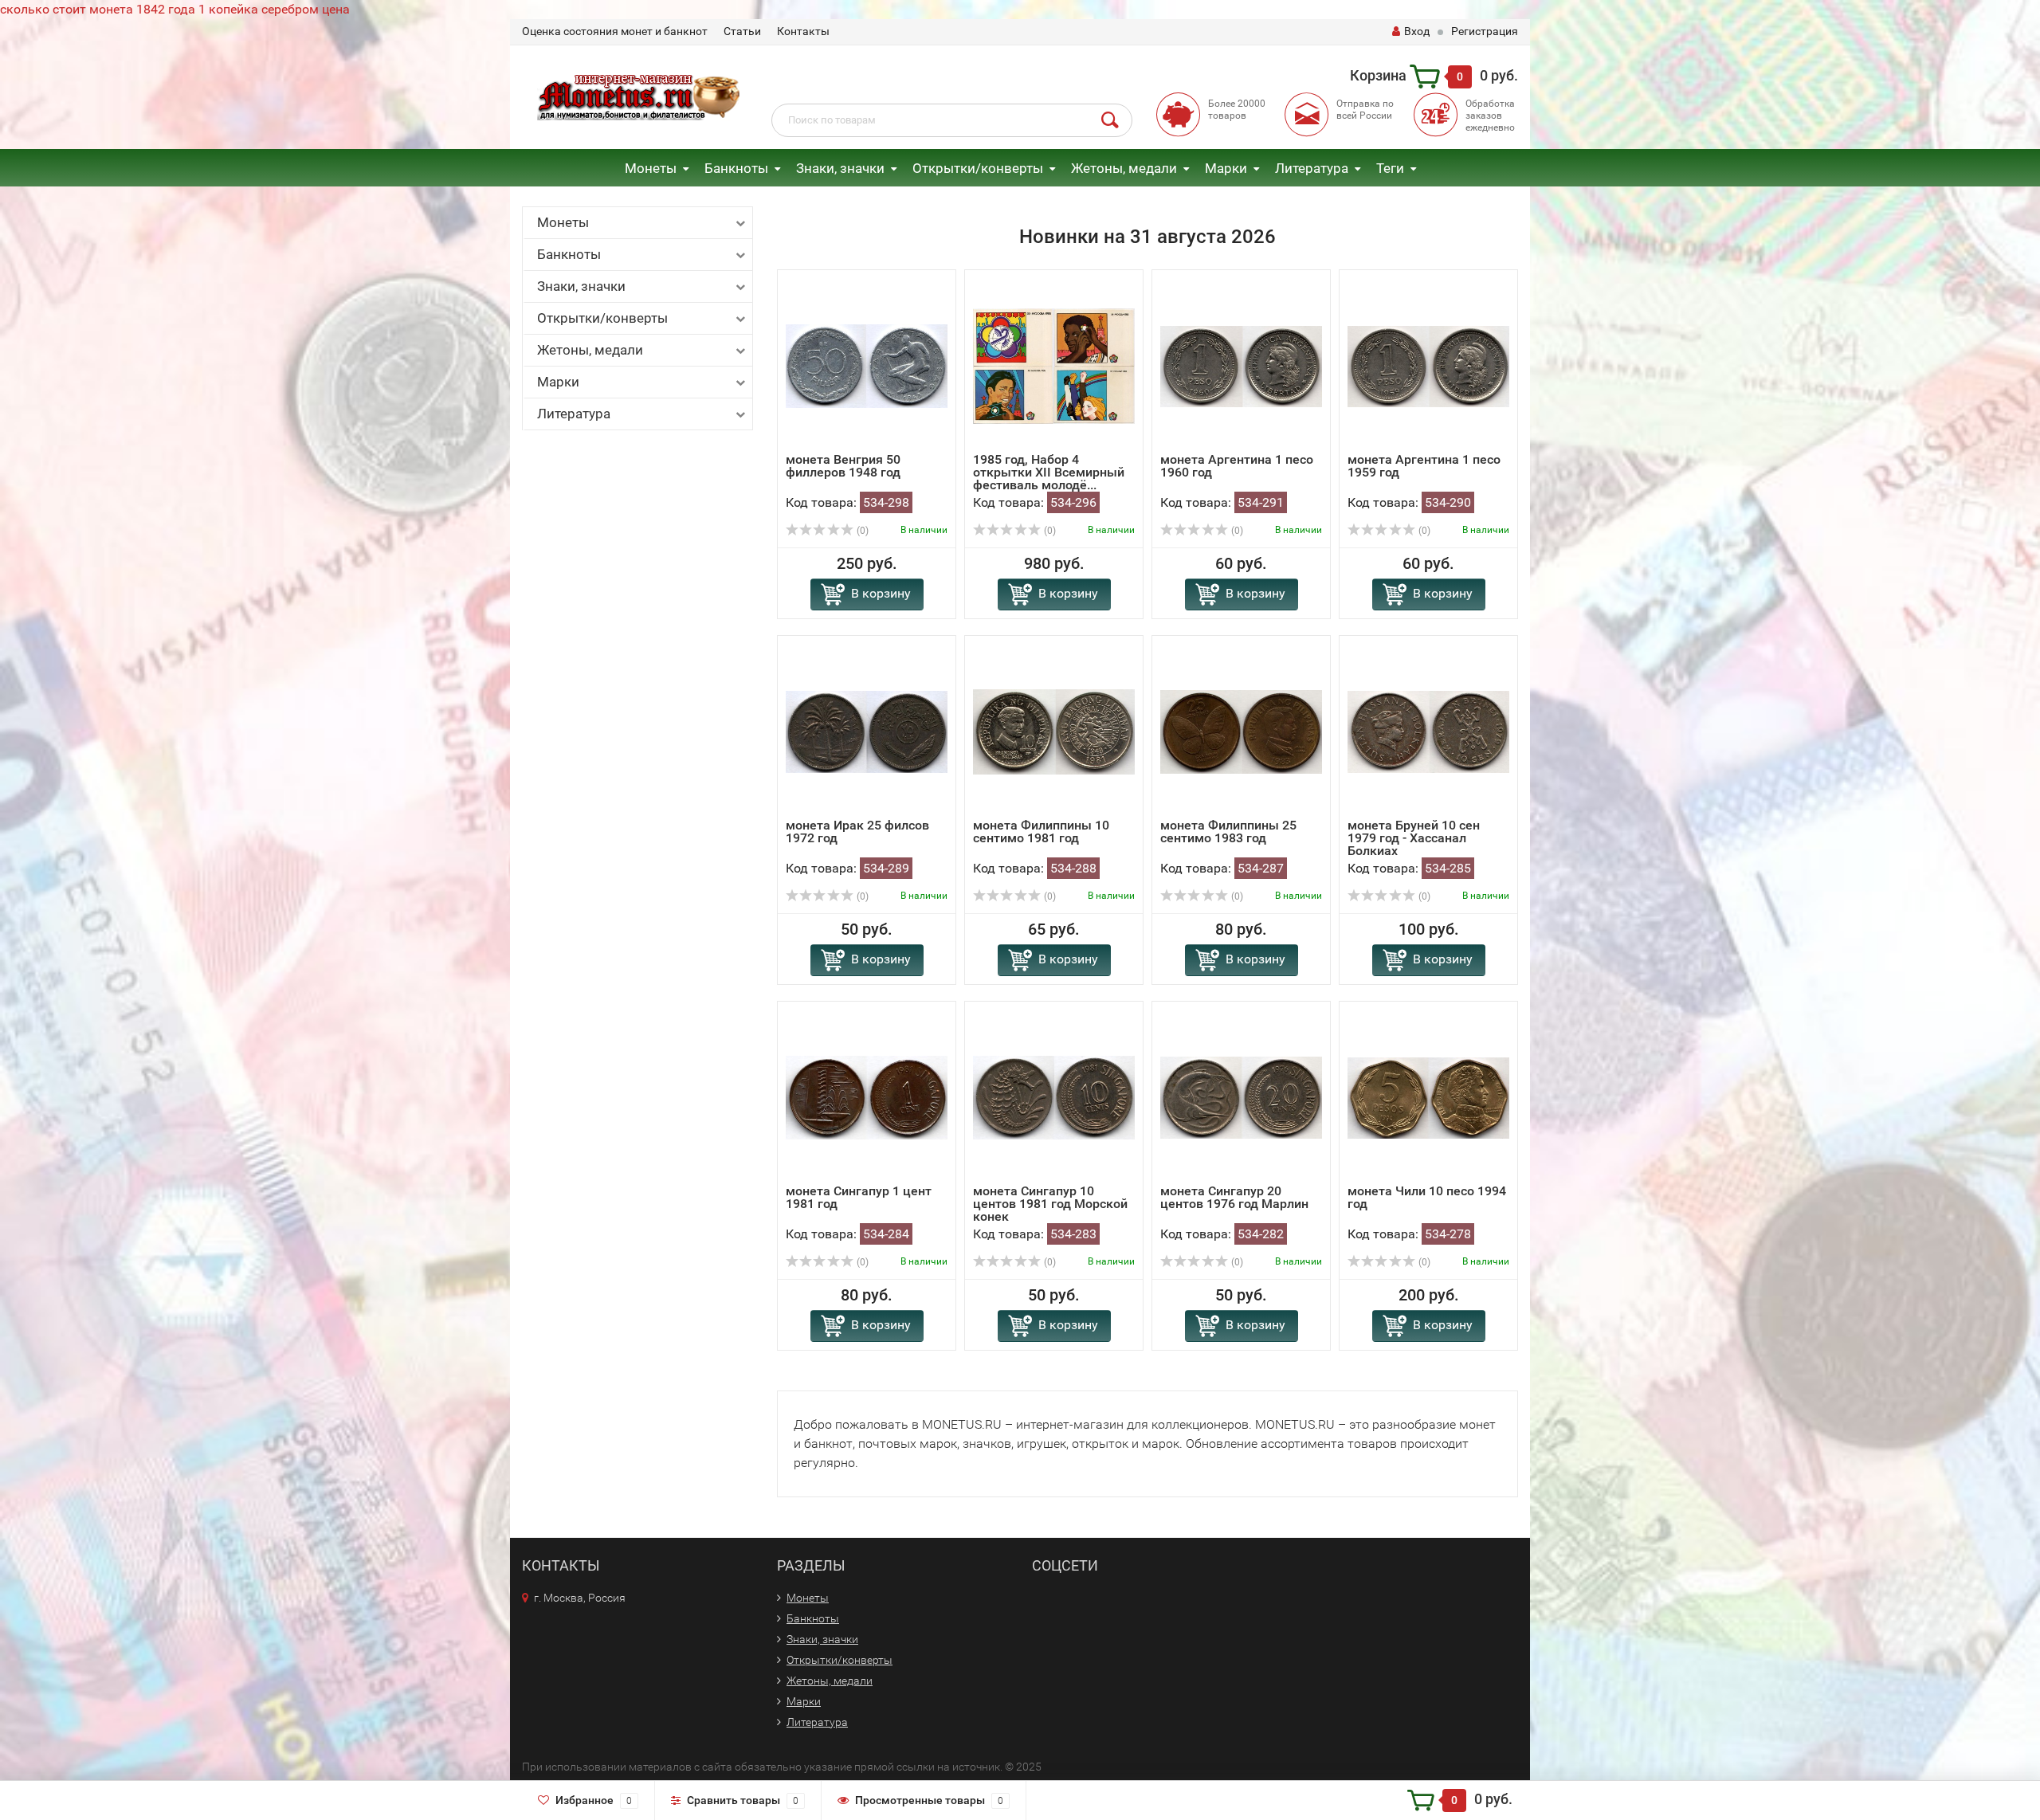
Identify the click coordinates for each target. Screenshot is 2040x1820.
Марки (1226, 168)
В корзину (881, 593)
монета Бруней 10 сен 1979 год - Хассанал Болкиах (1414, 838)
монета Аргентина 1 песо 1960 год (1237, 466)
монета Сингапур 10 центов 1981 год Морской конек (1050, 1204)
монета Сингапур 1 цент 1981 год (859, 1197)
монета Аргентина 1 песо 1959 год (1424, 466)
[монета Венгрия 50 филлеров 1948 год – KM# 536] (867, 365)
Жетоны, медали (1124, 168)
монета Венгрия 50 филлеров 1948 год (843, 466)
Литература (1312, 168)
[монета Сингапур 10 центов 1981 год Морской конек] (1054, 1097)
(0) (861, 531)
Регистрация (1485, 31)
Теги (1390, 168)
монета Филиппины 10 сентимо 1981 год (1041, 832)
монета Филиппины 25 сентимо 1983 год (1228, 832)
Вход (1417, 31)
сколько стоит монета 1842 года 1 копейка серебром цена (175, 9)
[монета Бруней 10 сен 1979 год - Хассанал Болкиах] (1428, 731)
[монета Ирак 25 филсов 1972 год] (867, 731)
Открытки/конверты (978, 168)
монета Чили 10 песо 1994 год (1427, 1197)
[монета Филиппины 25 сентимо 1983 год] (1241, 731)
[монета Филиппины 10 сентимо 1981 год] (1054, 731)
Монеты (651, 168)
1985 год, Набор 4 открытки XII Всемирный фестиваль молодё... (1049, 472)
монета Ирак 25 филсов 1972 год (857, 832)
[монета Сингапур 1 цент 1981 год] (867, 1097)
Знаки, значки (840, 168)
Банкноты (736, 168)
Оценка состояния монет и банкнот (615, 31)
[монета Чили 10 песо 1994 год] (1428, 1097)
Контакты (803, 31)
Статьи (742, 31)
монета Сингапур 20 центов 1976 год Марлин (1234, 1197)
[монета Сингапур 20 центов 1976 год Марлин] (1241, 1097)
